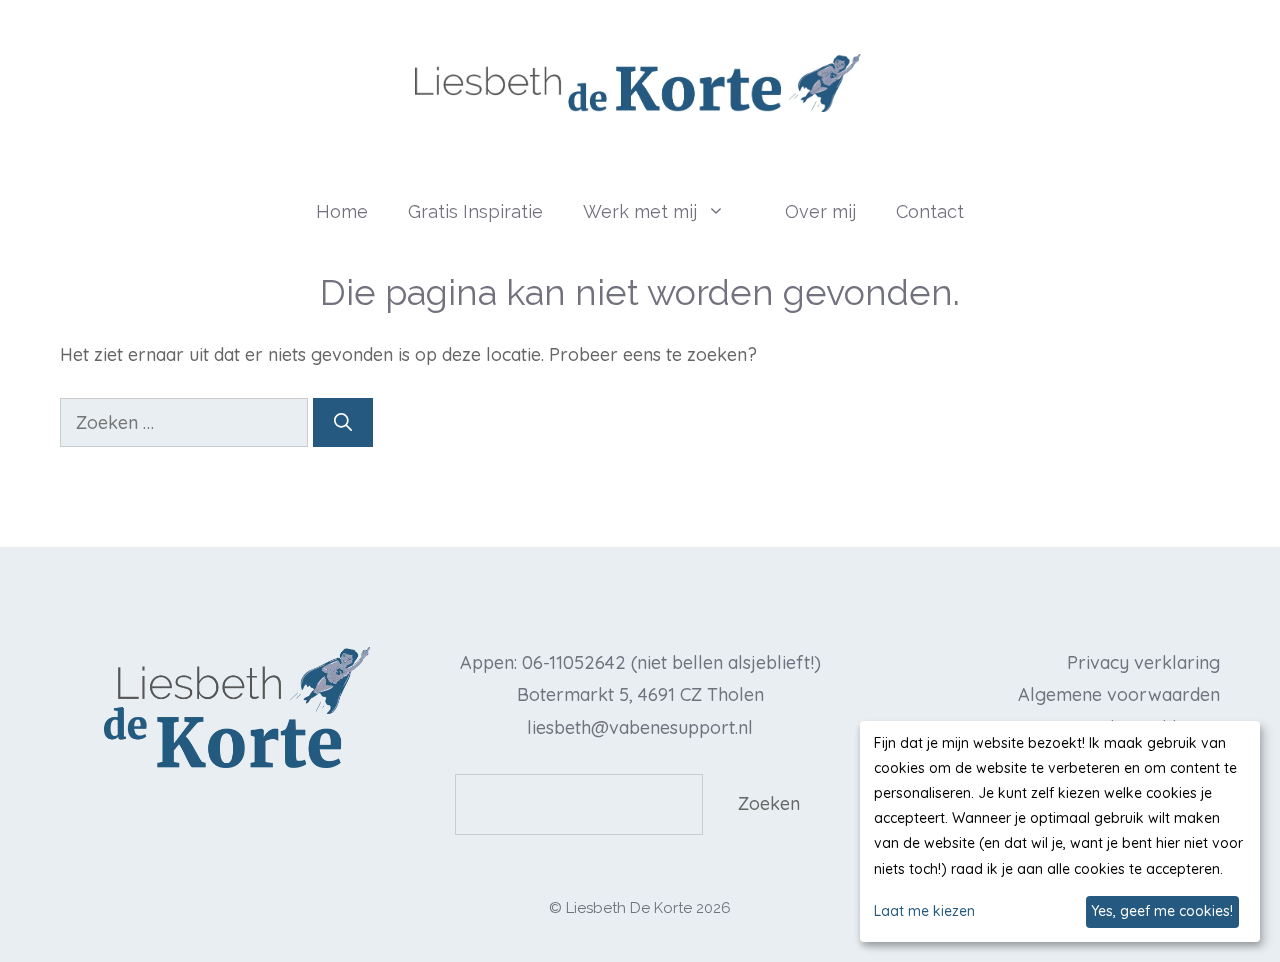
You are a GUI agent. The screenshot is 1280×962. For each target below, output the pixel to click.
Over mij (820, 211)
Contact (930, 211)
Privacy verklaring (1143, 662)
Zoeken (769, 803)
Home (342, 211)
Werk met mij (640, 211)
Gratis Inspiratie (475, 211)
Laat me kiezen (924, 911)
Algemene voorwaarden (1119, 694)
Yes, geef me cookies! (1162, 911)
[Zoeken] (343, 422)
